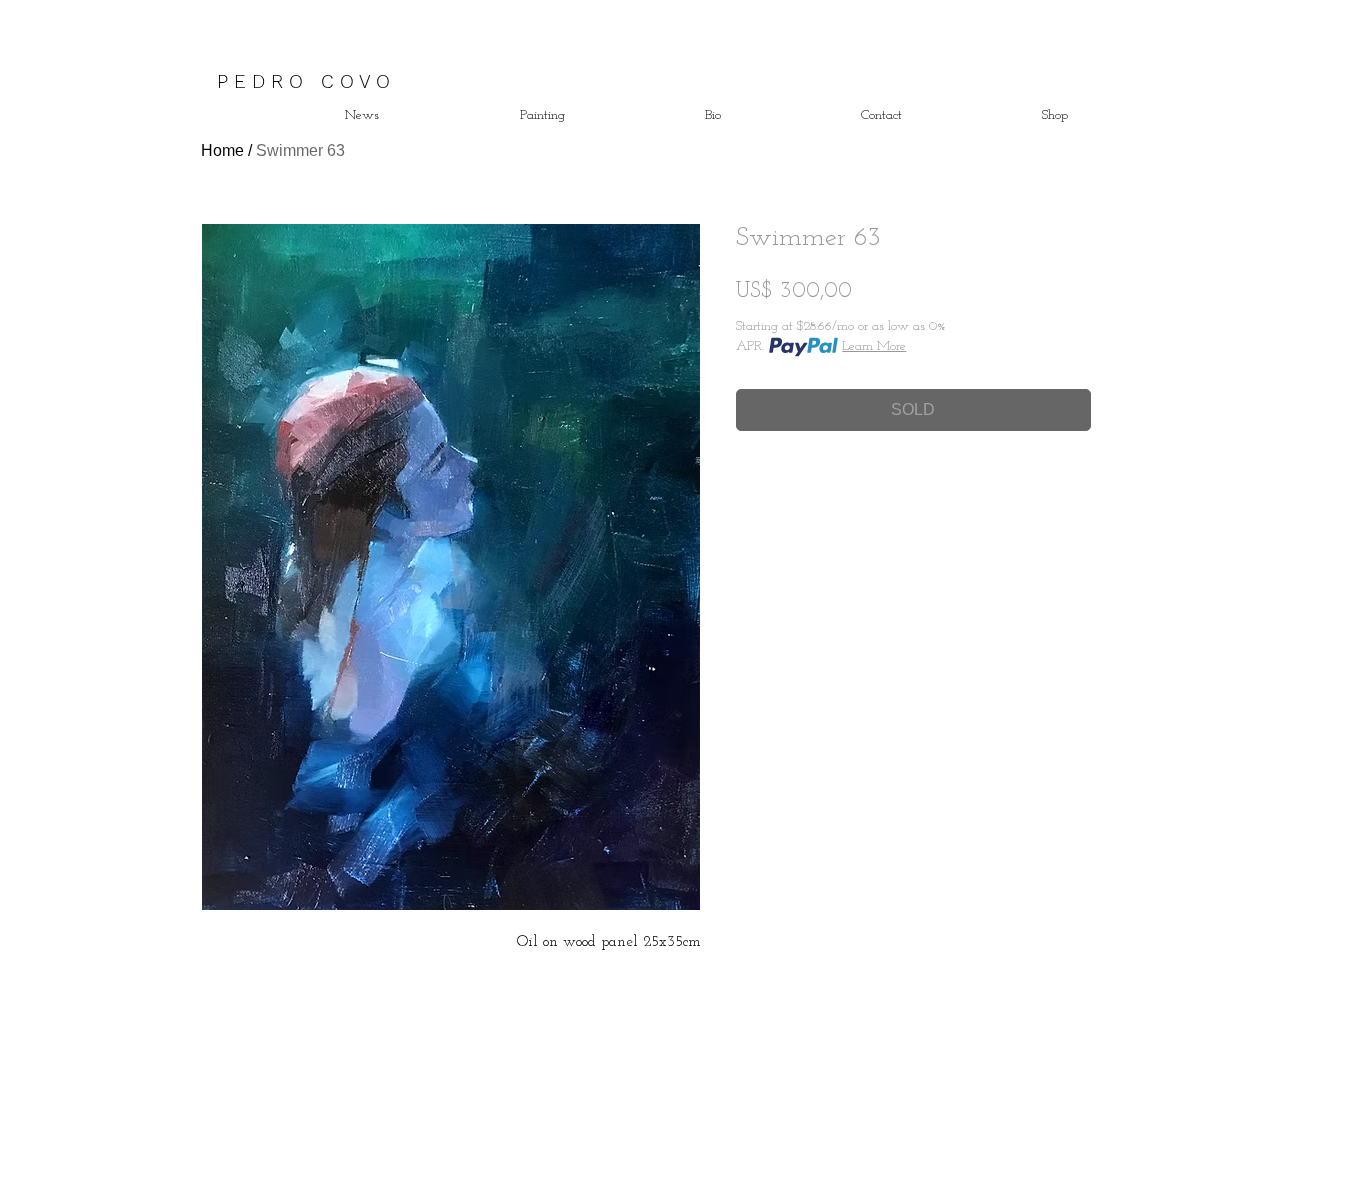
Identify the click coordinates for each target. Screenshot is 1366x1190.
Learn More (874, 346)
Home (222, 150)
